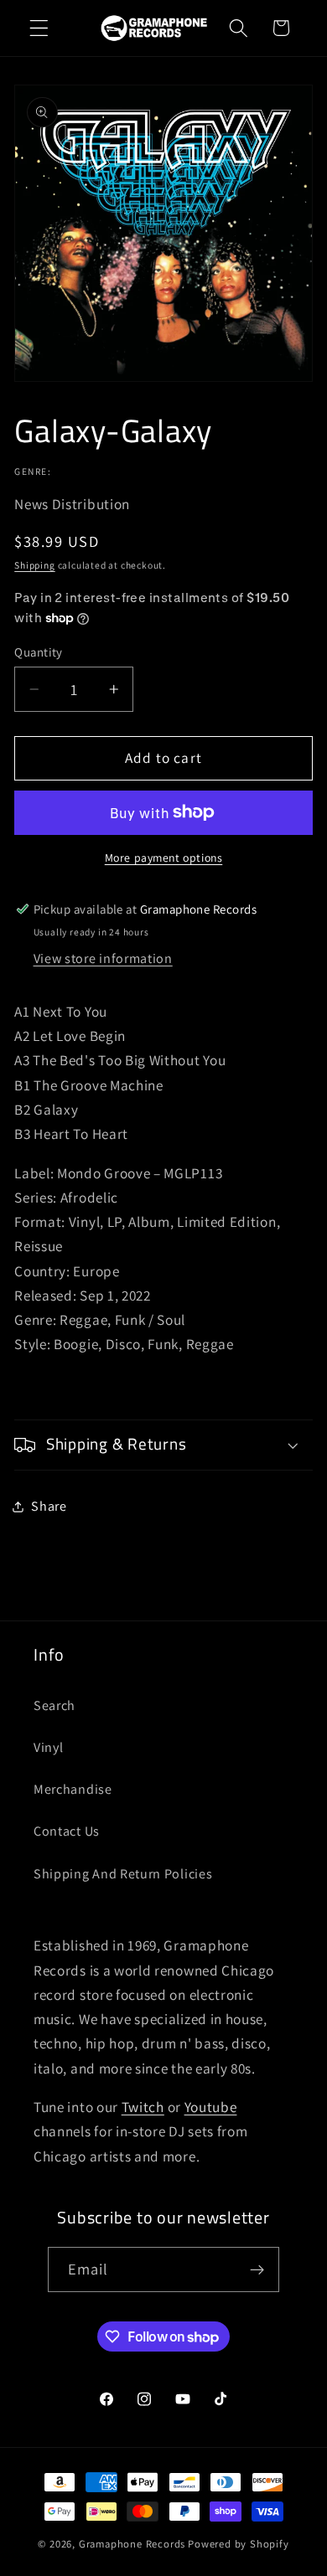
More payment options (164, 858)
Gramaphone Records (132, 2544)
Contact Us (67, 1831)
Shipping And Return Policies (123, 1874)
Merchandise (73, 1789)
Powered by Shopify (239, 2544)
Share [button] (49, 1506)
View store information (103, 958)
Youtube (211, 2107)
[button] (39, 28)
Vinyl (48, 1747)
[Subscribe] (258, 2269)
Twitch (143, 2107)
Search (54, 1705)
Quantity (39, 652)
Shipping (34, 565)
